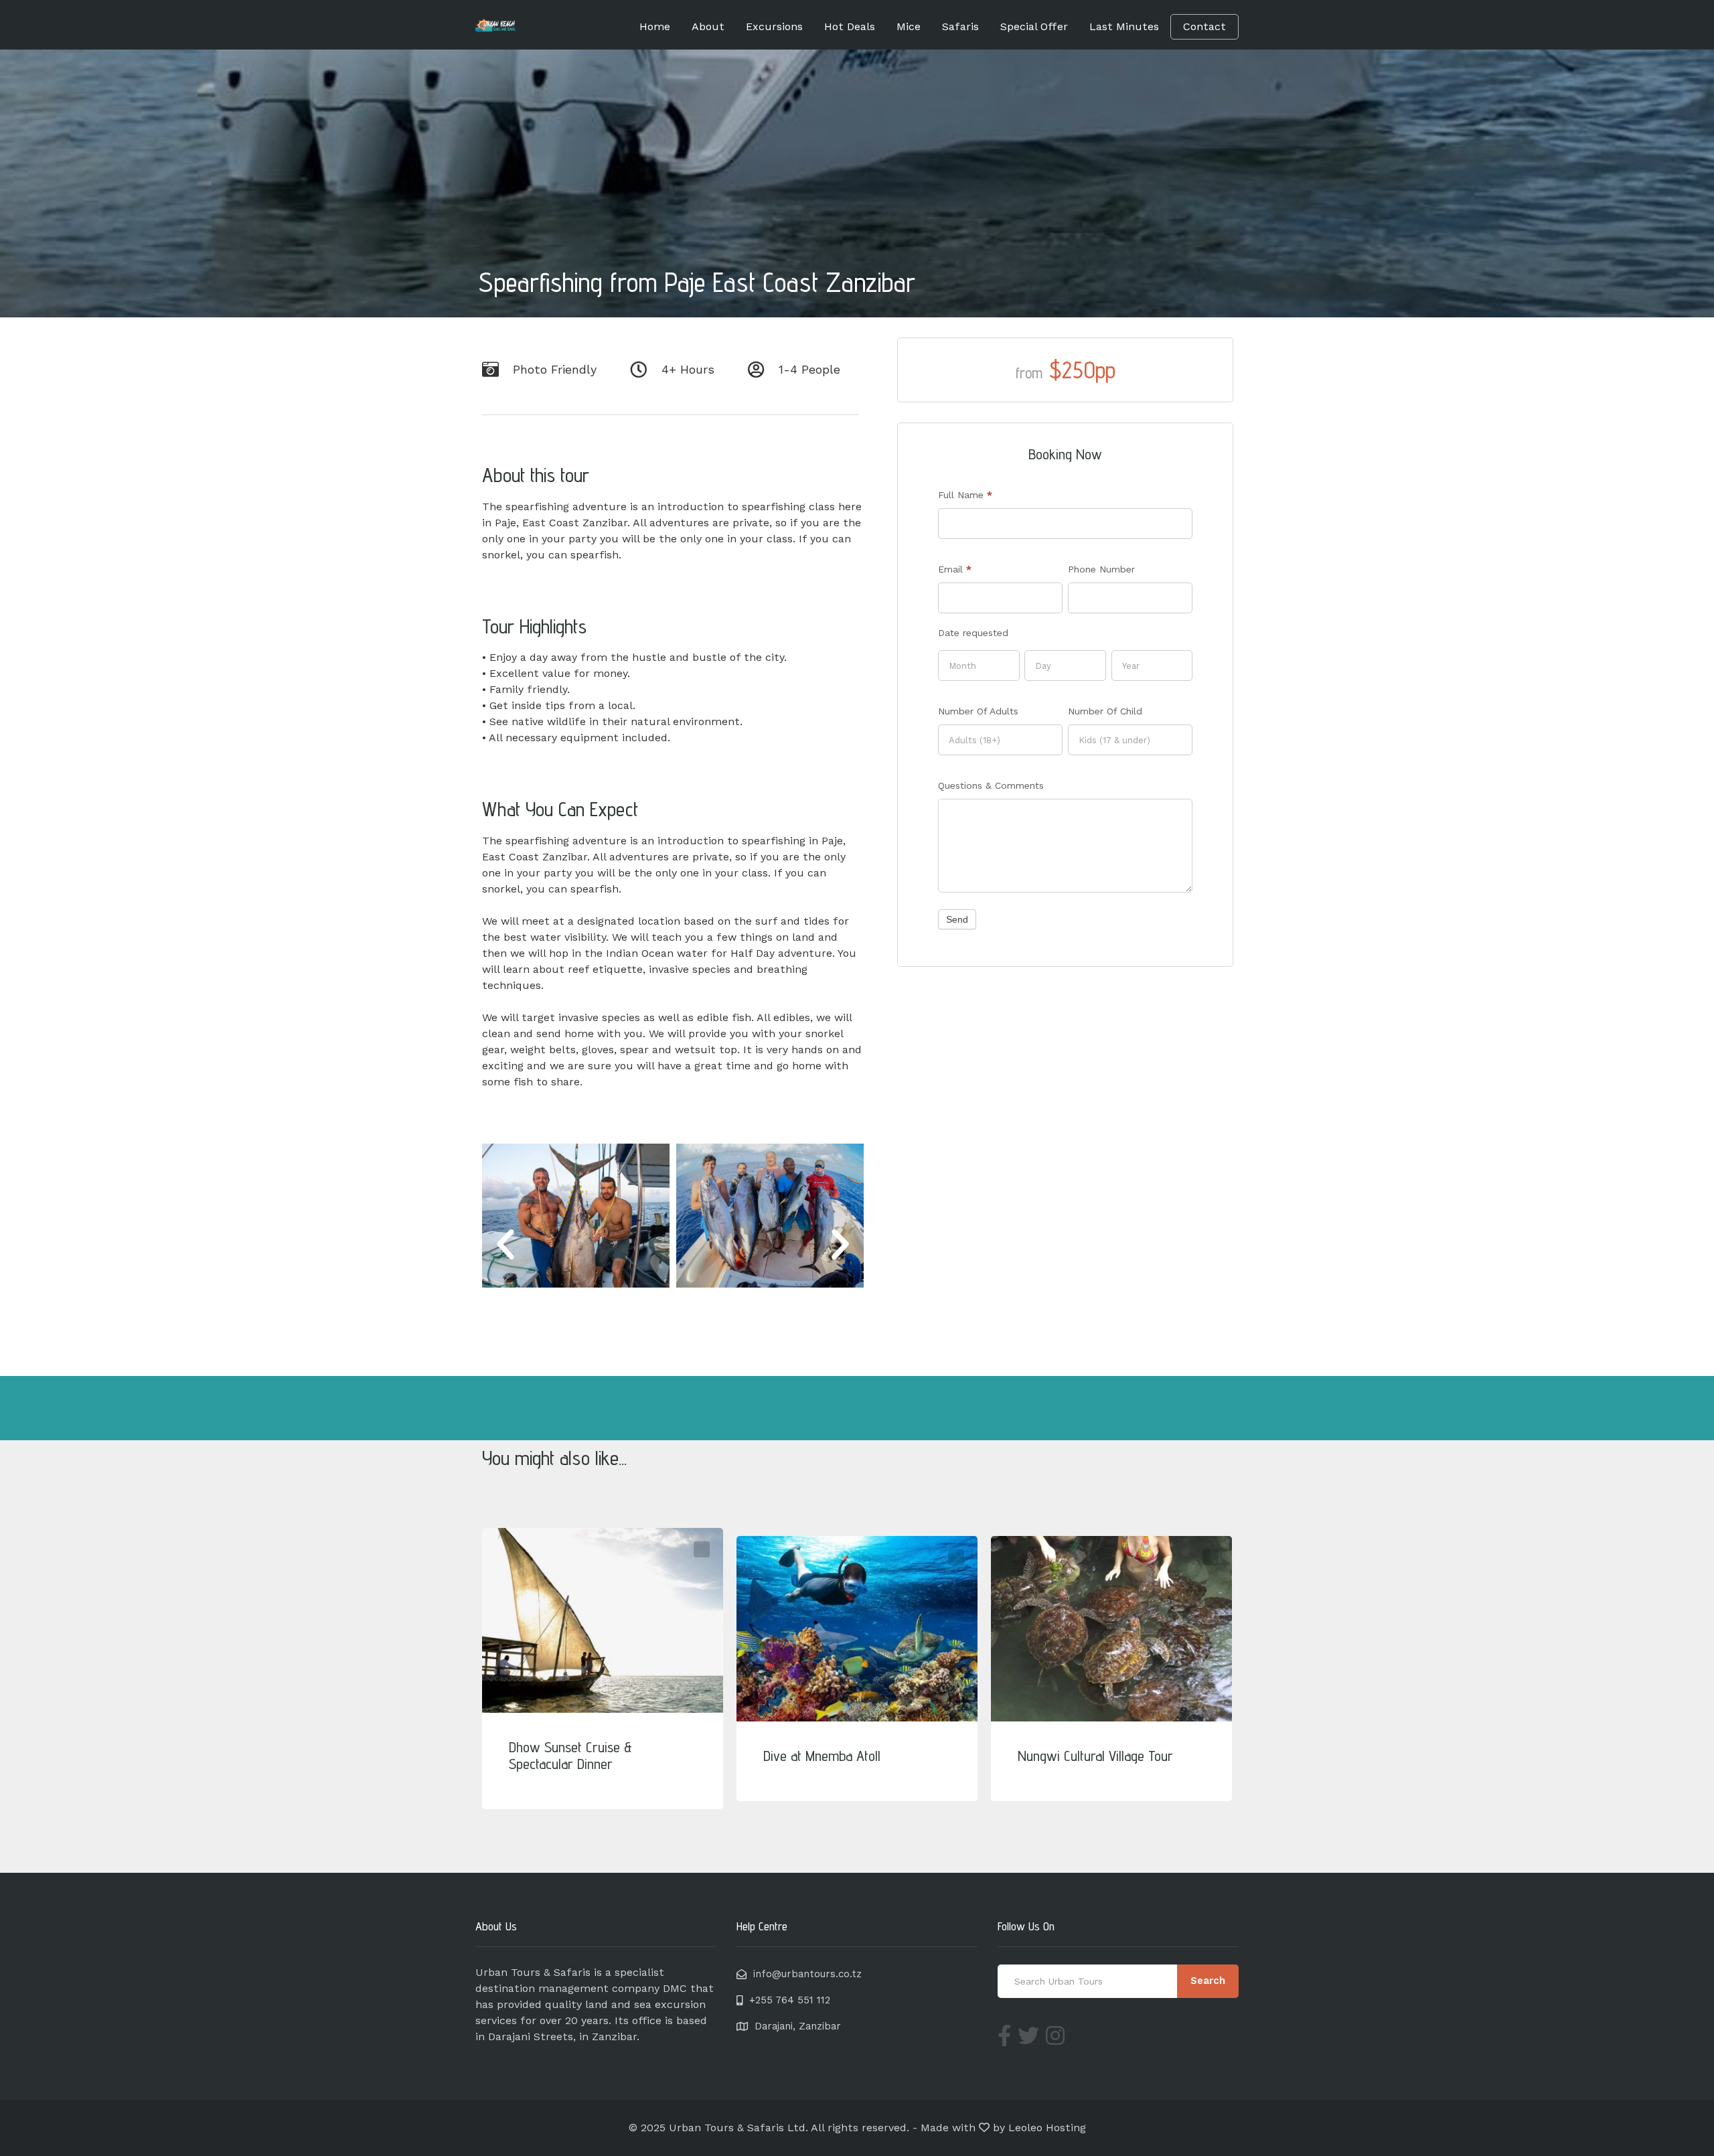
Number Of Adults (978, 711)
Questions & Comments (991, 785)
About (708, 26)
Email (955, 569)
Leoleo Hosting (1047, 2128)
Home (655, 26)
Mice (909, 26)
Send (957, 919)
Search (1208, 1981)
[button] (505, 1245)
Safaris (960, 26)
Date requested (973, 633)
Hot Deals (850, 26)
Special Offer (1034, 26)
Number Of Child (1105, 711)
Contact (1204, 26)
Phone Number (1101, 569)
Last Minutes (1124, 26)
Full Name (965, 495)
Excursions (774, 26)
